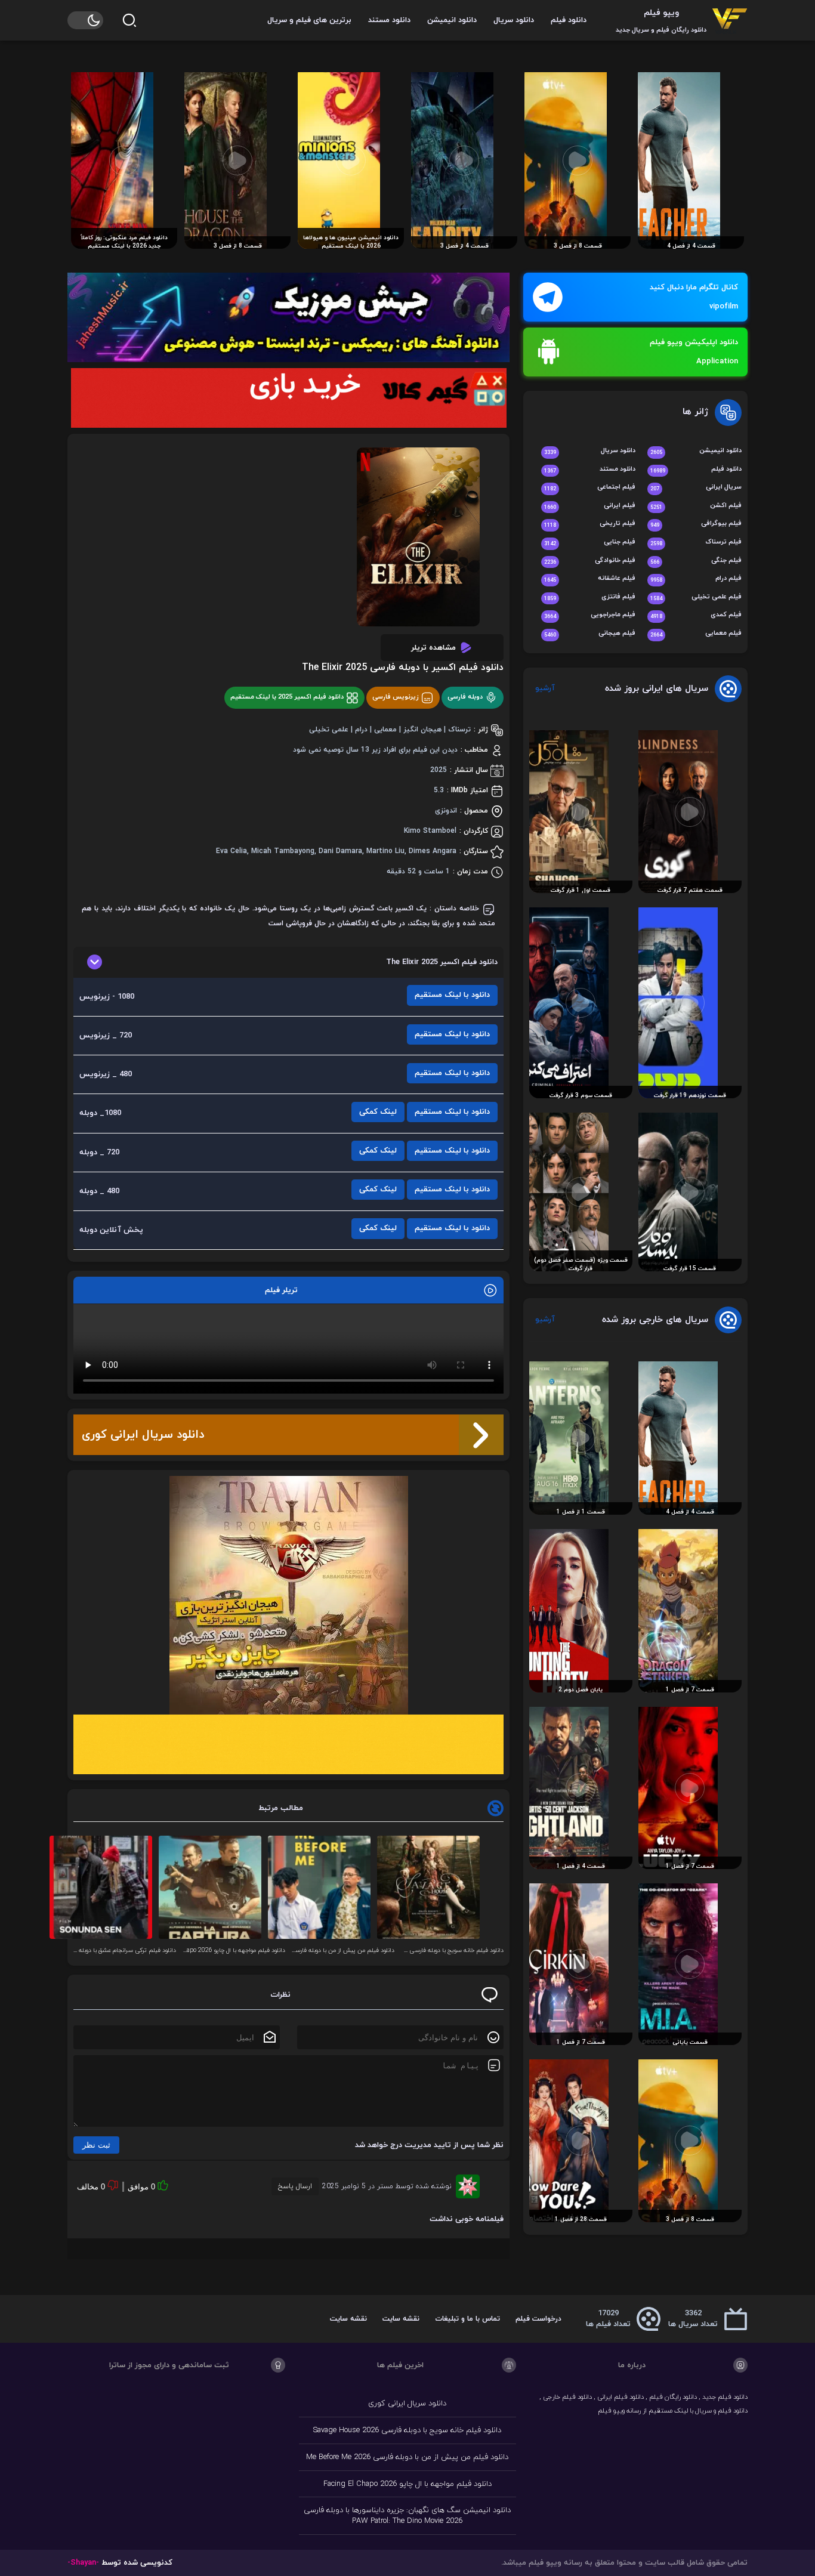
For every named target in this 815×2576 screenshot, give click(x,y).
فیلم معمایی (696, 634)
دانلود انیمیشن (452, 20)
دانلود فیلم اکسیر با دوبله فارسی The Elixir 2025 (403, 668)
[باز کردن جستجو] (129, 20)
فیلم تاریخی (590, 524)
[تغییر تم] (85, 20)
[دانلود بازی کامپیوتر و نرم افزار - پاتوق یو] (288, 1744)
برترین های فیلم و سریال (309, 20)
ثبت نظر (96, 2145)
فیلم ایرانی (590, 506)
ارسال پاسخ (295, 2186)
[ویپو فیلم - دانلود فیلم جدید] (730, 20)
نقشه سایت (401, 2319)
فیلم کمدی (696, 615)
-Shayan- (83, 2563)
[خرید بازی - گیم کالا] (288, 398)
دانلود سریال (514, 20)
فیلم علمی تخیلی (696, 597)
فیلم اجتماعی (590, 488)
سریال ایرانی (696, 488)
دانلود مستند (389, 20)
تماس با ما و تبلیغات (467, 2319)
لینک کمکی (378, 1112)
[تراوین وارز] (288, 1595)
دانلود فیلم (569, 20)
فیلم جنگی (696, 561)
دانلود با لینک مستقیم (452, 995)
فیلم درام (696, 579)
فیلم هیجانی (590, 634)
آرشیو (545, 688)
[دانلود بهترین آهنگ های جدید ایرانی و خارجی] (288, 317)
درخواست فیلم (538, 2319)
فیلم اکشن (696, 506)
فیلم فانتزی (590, 597)
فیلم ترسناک (696, 543)
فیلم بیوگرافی (696, 524)
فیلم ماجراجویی (590, 615)
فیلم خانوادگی (590, 561)
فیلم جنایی (590, 543)
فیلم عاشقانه (590, 579)
